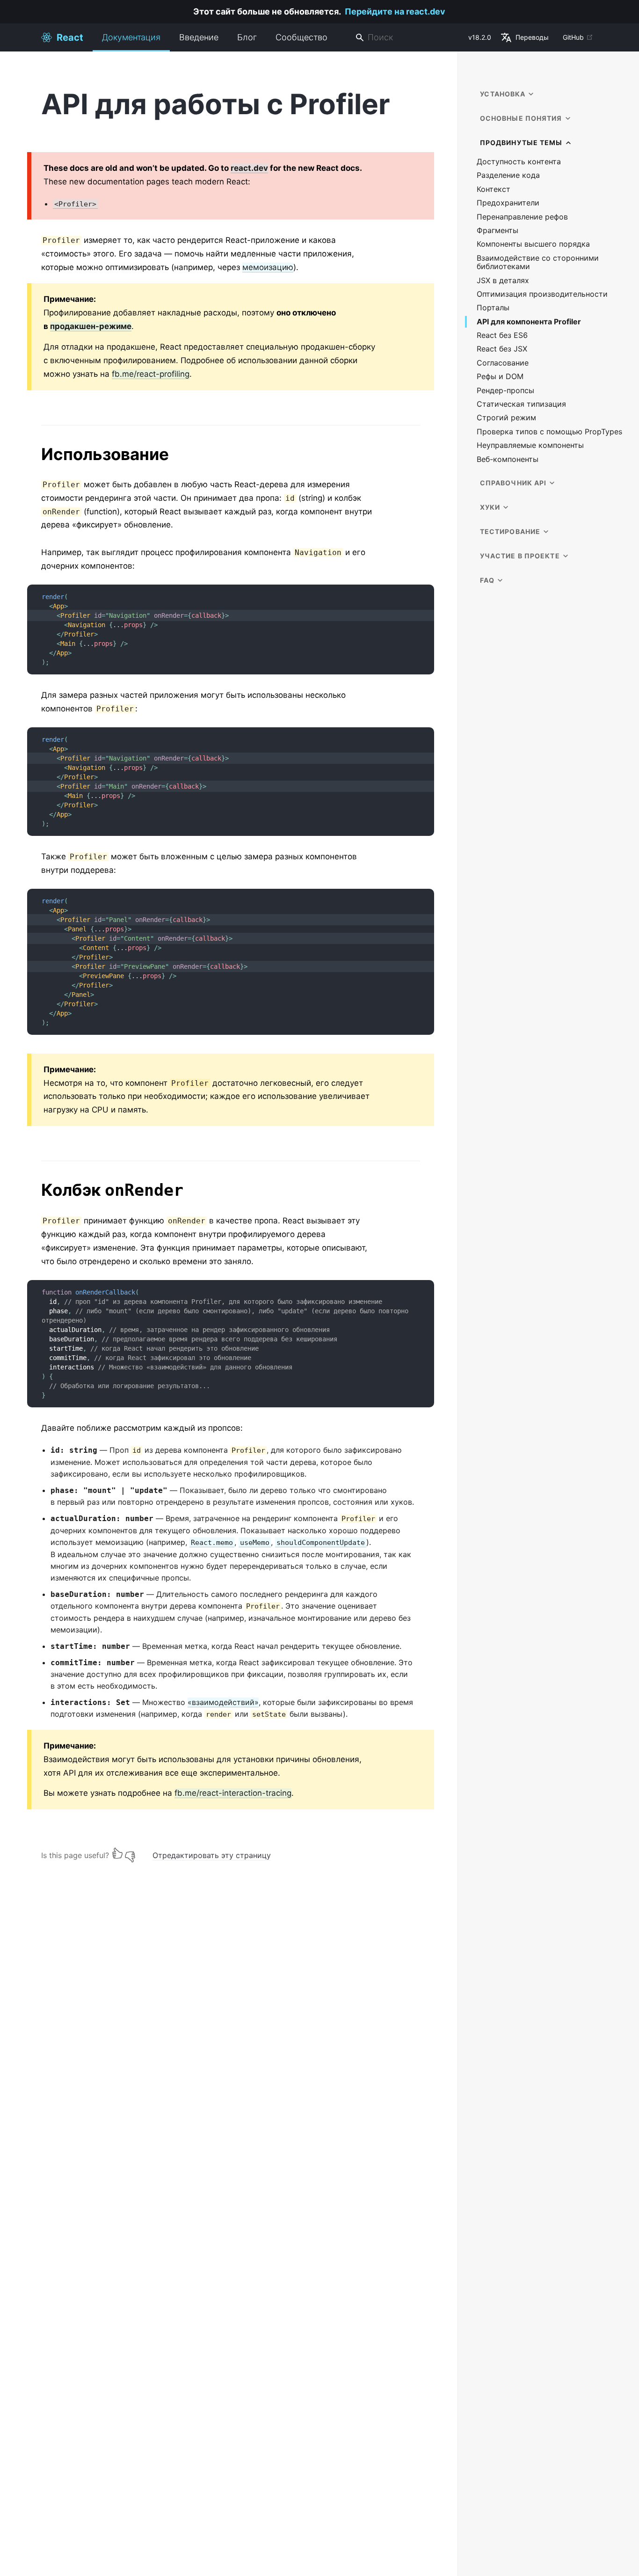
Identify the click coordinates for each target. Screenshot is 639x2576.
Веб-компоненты (508, 459)
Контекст (494, 189)
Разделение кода (508, 175)
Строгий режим (506, 418)
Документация (131, 37)
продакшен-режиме (91, 326)
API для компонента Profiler (529, 322)
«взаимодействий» (223, 1702)
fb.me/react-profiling (151, 374)
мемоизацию (268, 267)
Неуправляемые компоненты (530, 445)
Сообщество (301, 37)
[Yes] (117, 1853)
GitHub (573, 37)
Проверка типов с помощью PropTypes (549, 432)
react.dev (249, 168)
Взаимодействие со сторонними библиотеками (538, 262)
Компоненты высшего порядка (533, 244)
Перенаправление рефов (522, 217)
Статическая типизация (521, 404)
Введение (199, 37)
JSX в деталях (503, 281)
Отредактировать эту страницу (212, 1855)
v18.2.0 (480, 37)
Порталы (493, 308)
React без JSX (502, 349)
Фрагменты (497, 231)
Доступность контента (519, 162)
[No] (130, 1853)
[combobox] (408, 38)
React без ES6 (502, 335)
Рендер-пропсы (505, 391)
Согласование (503, 363)
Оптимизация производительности (542, 294)
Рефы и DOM (500, 377)
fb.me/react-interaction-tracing (233, 1793)
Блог (247, 37)
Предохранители (508, 203)
